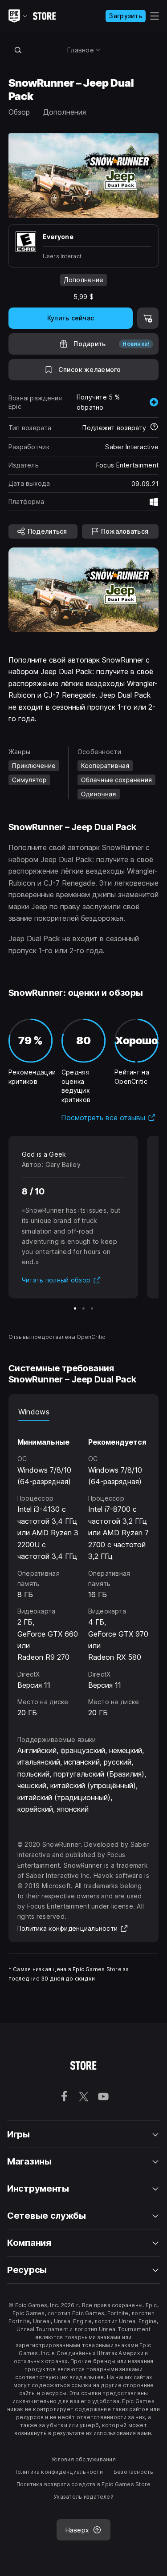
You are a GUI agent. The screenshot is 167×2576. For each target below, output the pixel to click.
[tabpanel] (84, 1570)
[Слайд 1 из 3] (75, 1308)
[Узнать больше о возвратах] (154, 427)
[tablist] (84, 1412)
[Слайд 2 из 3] (83, 1308)
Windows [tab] (34, 1412)
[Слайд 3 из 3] (92, 1308)
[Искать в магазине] (18, 50)
